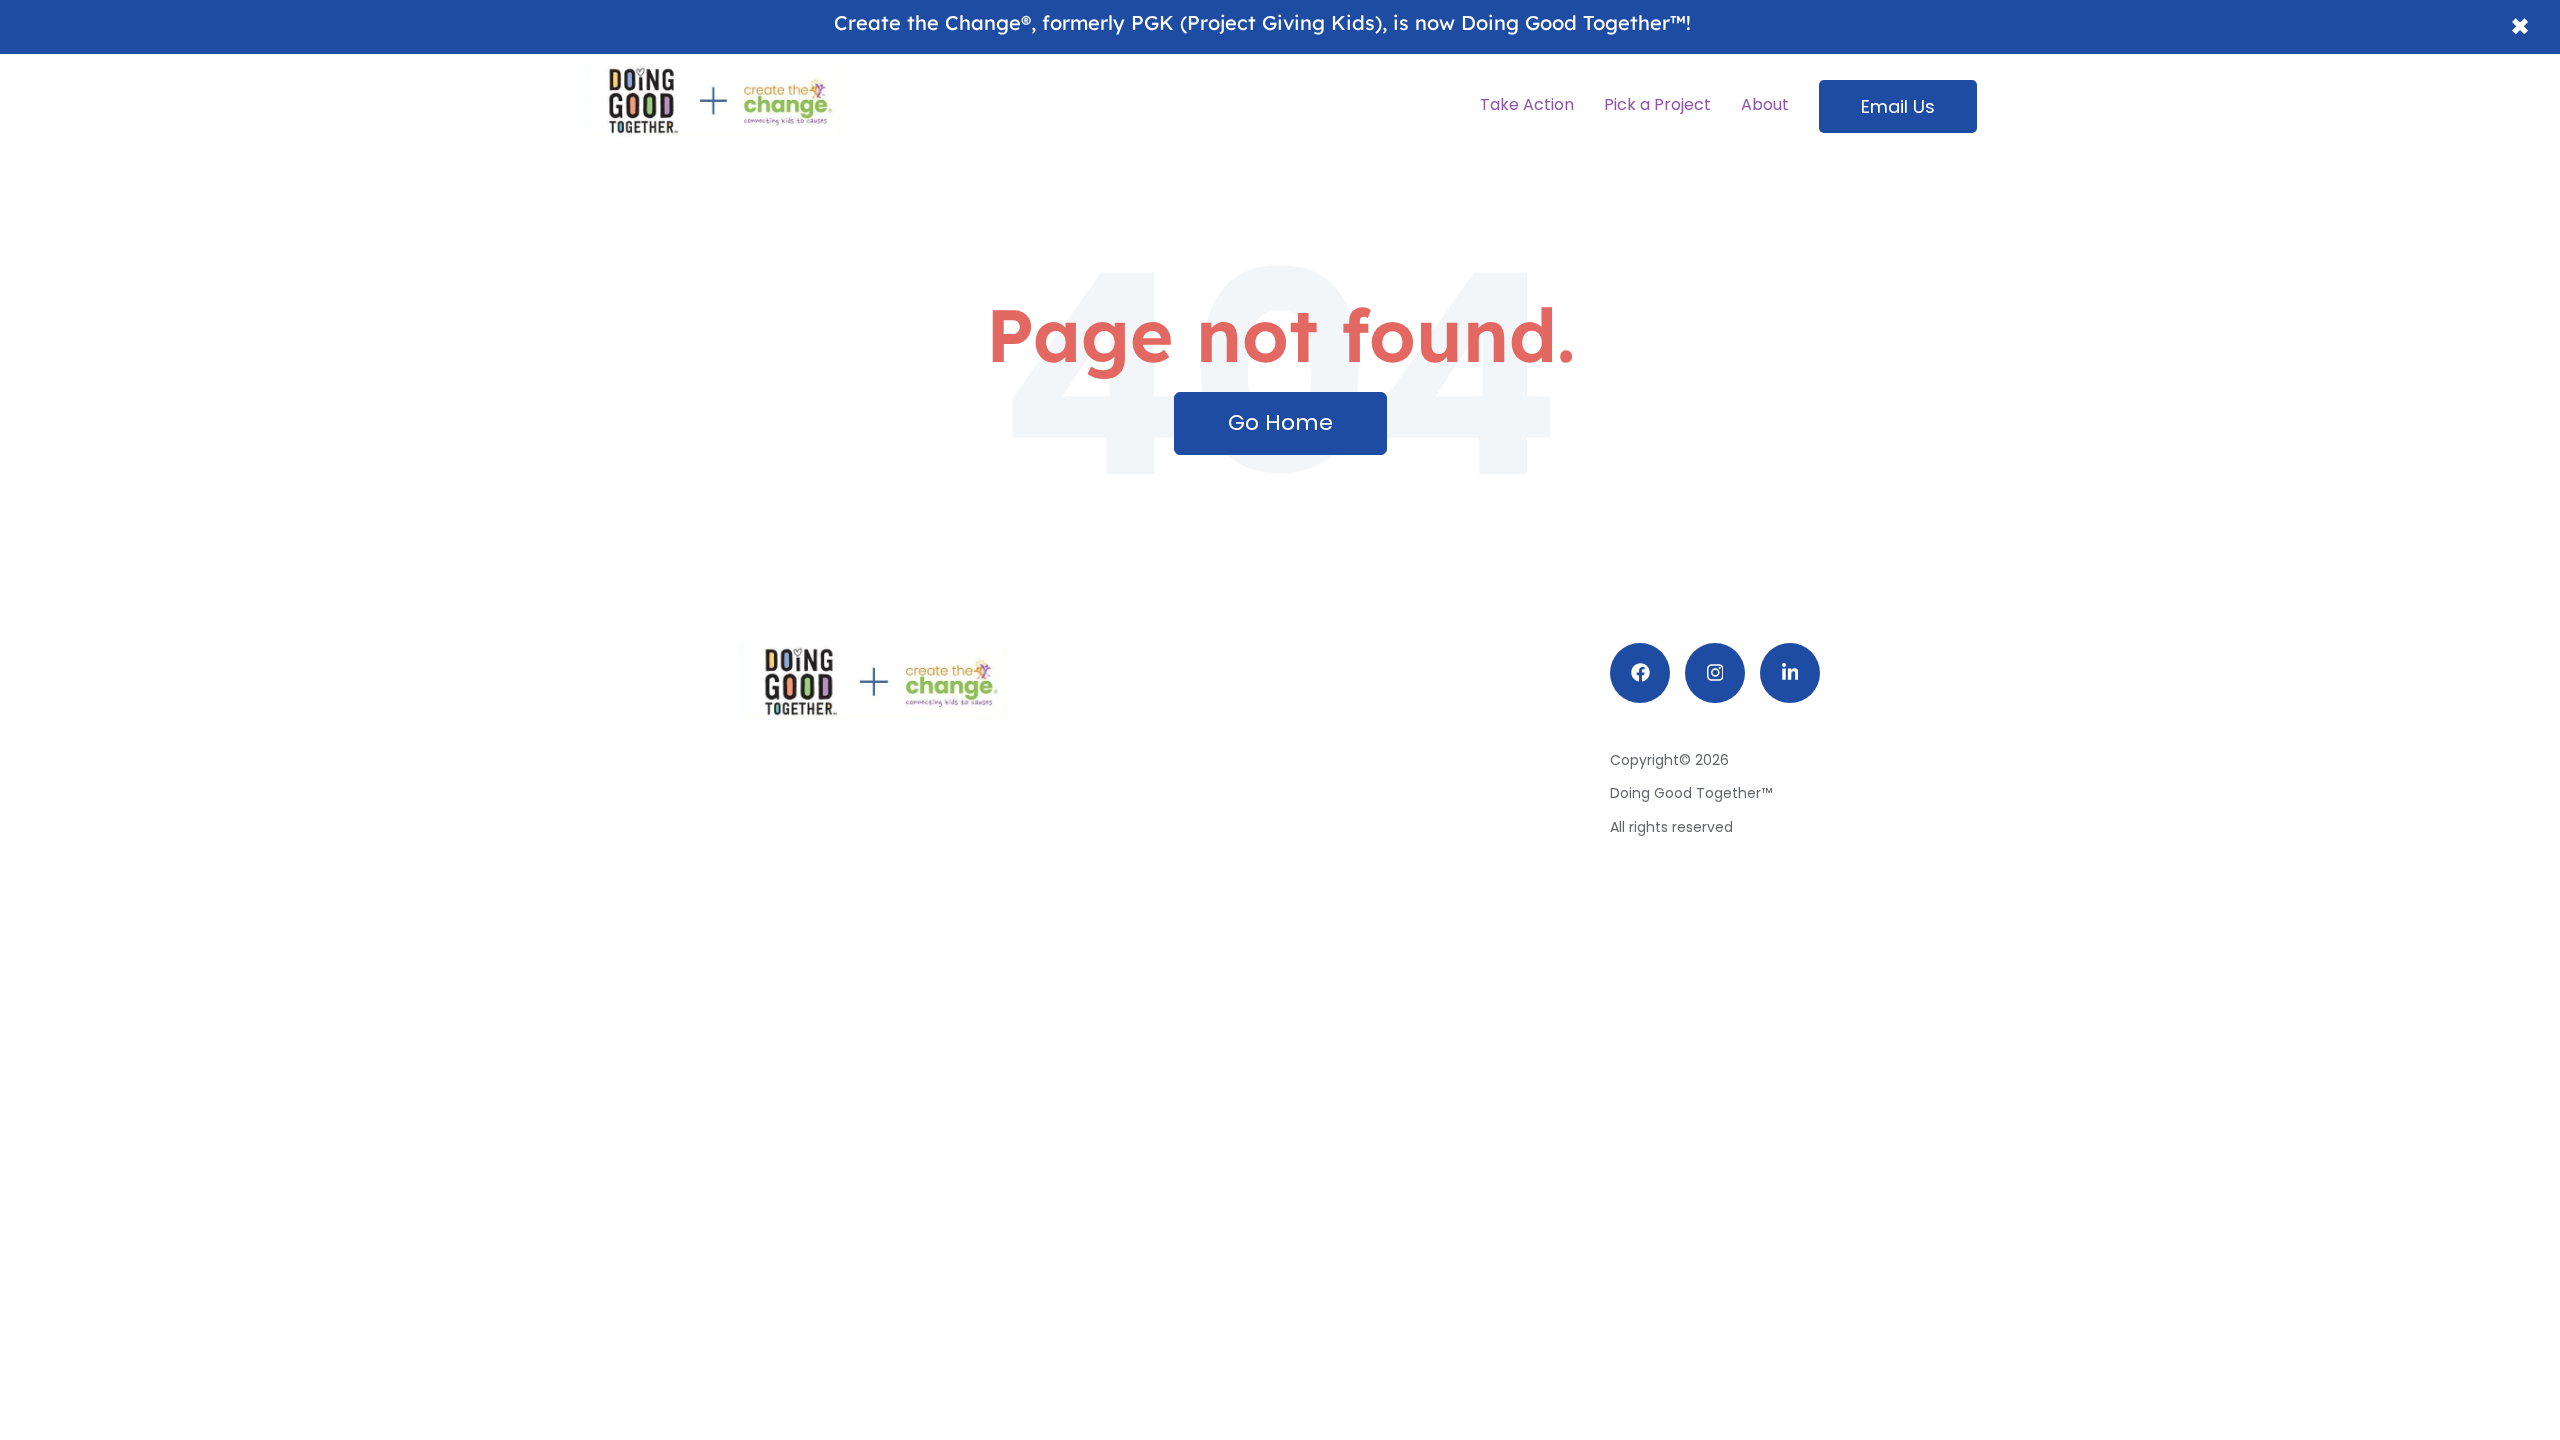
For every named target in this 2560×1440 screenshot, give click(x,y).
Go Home (1280, 422)
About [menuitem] (1765, 104)
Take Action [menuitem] (1527, 104)
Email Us (1898, 106)
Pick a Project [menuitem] (1657, 104)
